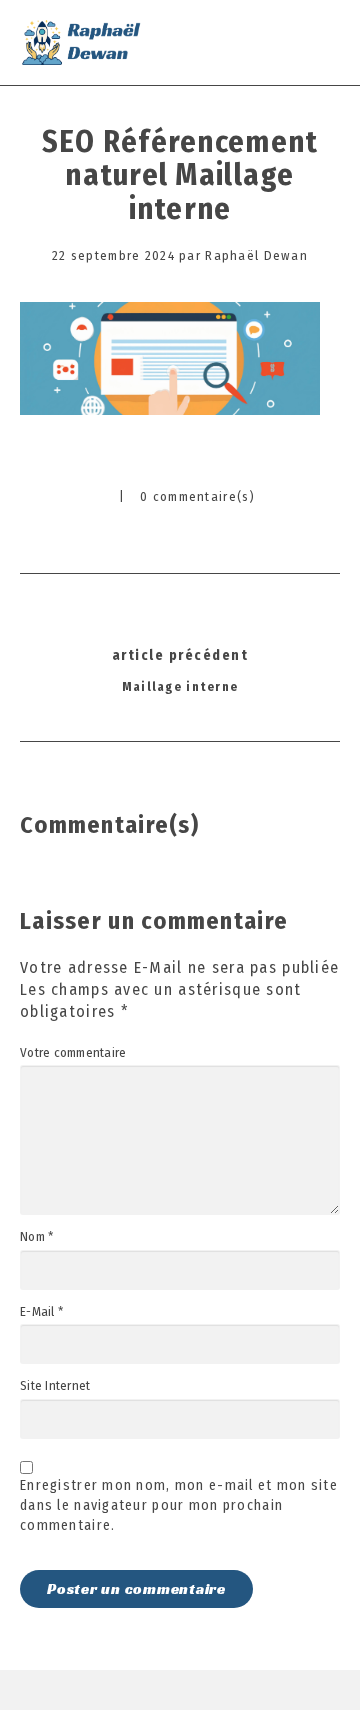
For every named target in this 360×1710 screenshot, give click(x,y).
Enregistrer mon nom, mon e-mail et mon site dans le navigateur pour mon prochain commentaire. (179, 1505)
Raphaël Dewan (256, 255)
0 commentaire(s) (197, 496)
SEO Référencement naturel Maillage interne (180, 175)
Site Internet (55, 1386)
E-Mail (41, 1312)
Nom (36, 1237)
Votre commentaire (73, 1053)
